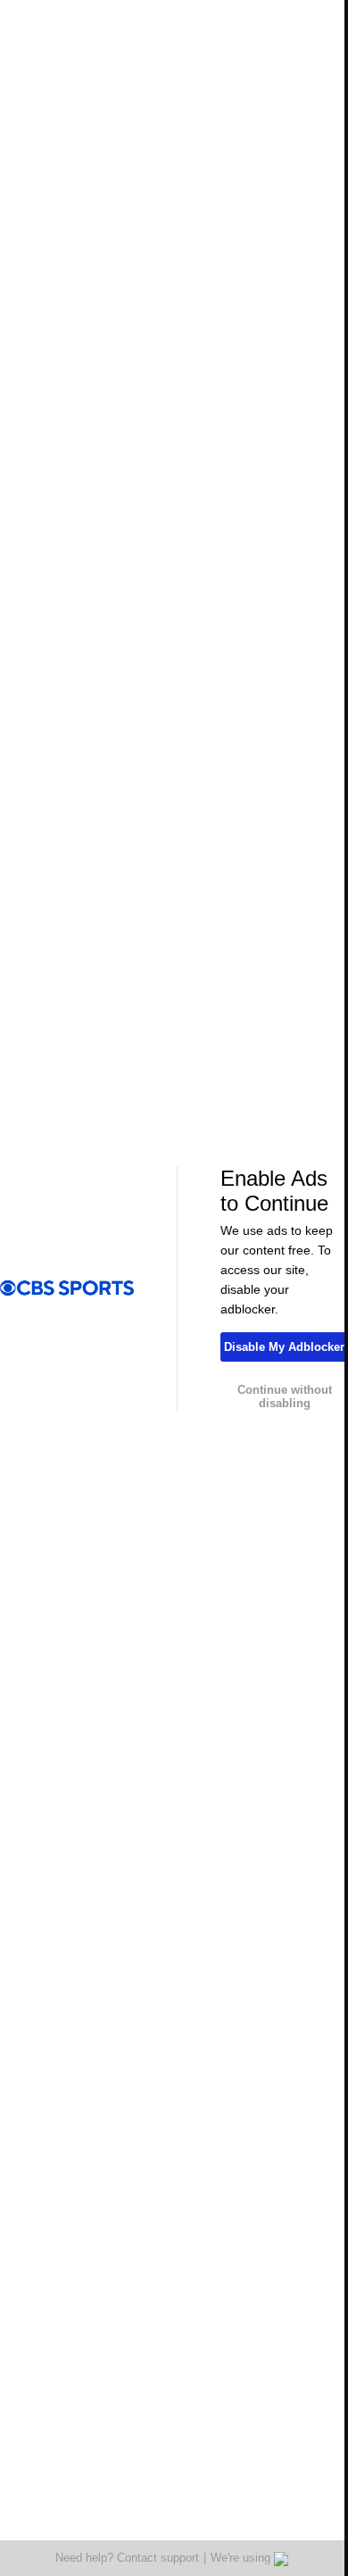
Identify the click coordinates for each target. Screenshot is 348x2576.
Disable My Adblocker (284, 1347)
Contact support (158, 2558)
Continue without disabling (285, 1396)
